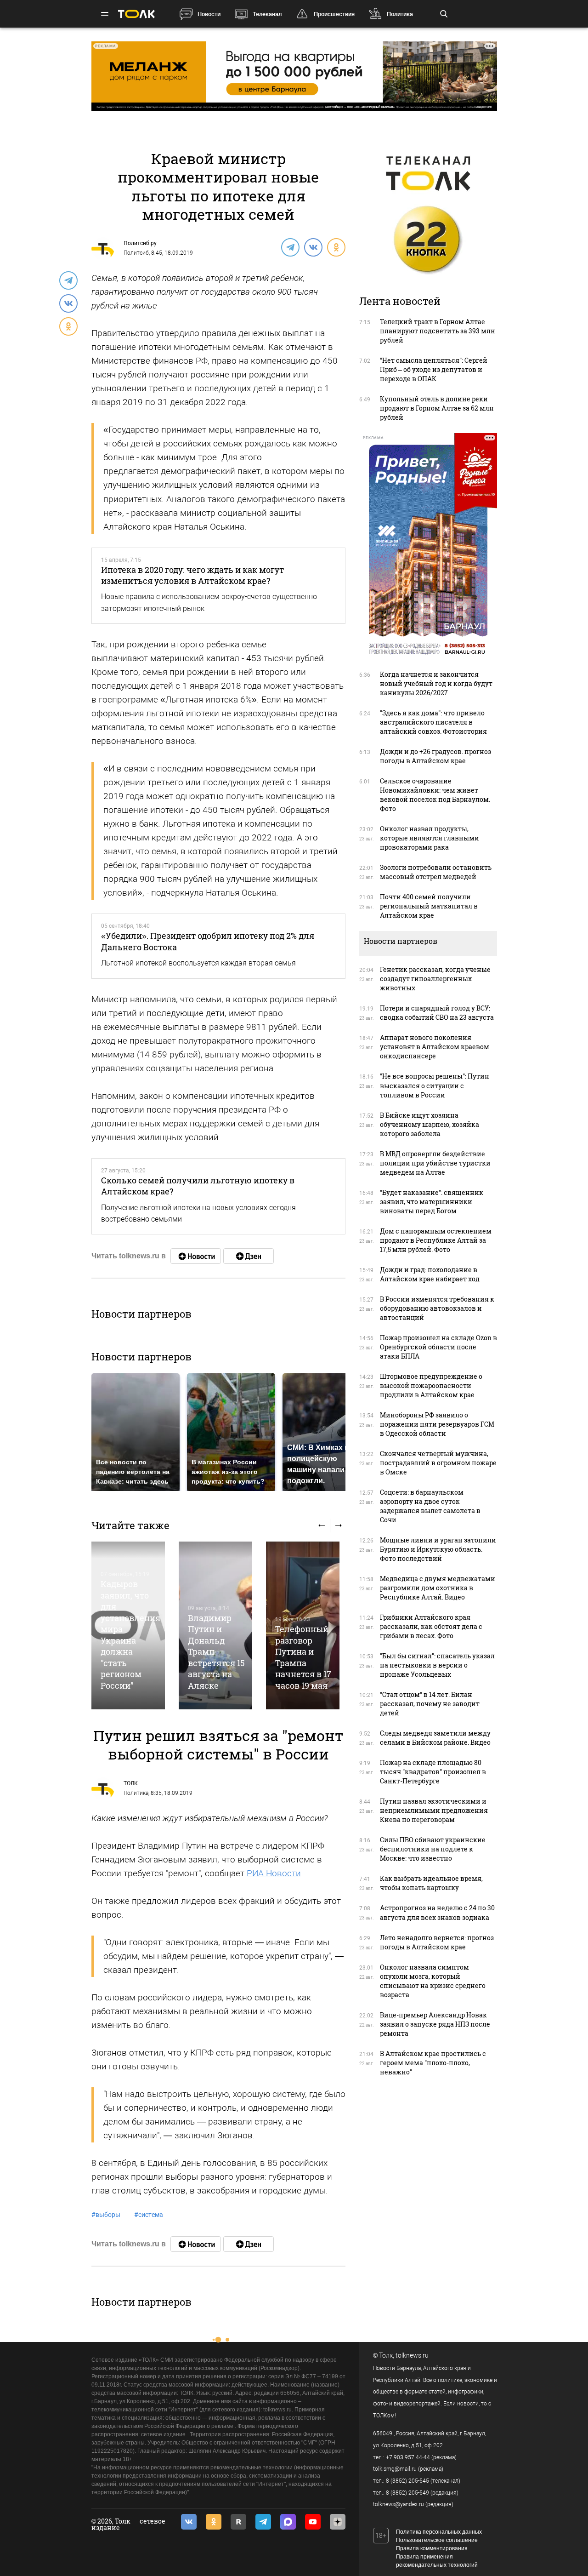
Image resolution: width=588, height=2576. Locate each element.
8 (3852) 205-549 (407, 2493)
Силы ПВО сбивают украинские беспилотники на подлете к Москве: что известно (433, 1849)
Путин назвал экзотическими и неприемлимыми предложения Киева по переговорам (434, 1810)
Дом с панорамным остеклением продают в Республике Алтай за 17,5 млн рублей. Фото (436, 1240)
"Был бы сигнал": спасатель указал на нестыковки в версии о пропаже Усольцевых (437, 1665)
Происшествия (334, 14)
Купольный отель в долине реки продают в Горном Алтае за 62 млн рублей (437, 408)
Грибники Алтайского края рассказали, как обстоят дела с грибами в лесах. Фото (431, 1626)
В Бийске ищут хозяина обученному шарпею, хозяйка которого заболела (430, 1124)
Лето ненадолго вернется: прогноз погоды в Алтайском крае (437, 1942)
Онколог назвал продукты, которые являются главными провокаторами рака (430, 838)
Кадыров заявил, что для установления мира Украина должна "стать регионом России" (130, 1634)
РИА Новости (274, 1873)
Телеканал (267, 14)
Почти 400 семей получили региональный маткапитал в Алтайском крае (429, 906)
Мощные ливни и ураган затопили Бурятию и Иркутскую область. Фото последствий (438, 1549)
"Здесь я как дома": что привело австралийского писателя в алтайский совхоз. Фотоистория (433, 722)
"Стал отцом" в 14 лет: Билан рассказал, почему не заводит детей (430, 1704)
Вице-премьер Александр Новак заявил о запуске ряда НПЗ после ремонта (435, 2024)
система (149, 2215)
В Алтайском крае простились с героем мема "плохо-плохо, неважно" (433, 2063)
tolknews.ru (412, 2355)
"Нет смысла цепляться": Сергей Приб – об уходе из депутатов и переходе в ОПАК (434, 369)
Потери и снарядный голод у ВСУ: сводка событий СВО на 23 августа (437, 1013)
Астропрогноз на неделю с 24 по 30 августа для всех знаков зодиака (437, 1912)
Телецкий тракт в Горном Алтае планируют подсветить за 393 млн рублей (438, 331)
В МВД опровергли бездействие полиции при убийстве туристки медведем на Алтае (435, 1163)
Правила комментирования (432, 2548)
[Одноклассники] (336, 247)
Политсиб (136, 253)
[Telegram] (290, 247)
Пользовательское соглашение (437, 2540)
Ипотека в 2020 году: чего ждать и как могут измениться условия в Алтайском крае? (192, 575)
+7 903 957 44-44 (408, 2457)
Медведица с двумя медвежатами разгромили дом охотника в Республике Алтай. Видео (438, 1588)
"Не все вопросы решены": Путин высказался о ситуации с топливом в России (435, 1085)
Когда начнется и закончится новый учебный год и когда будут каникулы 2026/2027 (436, 683)
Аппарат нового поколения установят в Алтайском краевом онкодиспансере (435, 1047)
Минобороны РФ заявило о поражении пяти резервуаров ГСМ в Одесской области (437, 1424)
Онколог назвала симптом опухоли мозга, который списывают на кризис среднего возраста (433, 1981)
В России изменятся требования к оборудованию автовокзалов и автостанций (437, 1308)
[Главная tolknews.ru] (136, 14)
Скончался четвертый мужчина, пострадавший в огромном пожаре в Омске (438, 1463)
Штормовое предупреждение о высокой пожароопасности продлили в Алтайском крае (431, 1385)
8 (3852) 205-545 (407, 2481)
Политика (400, 14)
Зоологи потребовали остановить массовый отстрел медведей (436, 872)
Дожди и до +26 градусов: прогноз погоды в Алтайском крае (435, 756)
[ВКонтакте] (313, 247)
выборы (106, 2215)
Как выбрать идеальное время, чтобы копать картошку (431, 1883)
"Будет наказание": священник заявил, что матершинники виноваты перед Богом (432, 1202)
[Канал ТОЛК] (249, 1256)
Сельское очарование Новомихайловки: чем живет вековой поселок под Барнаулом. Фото (435, 795)
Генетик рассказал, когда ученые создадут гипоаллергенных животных (435, 979)
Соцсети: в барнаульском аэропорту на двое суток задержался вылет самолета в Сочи (430, 1506)
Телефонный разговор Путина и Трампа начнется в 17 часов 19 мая (303, 1657)
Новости (209, 14)
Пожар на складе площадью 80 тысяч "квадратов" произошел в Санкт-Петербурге (433, 1772)
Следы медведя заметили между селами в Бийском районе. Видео (435, 1738)
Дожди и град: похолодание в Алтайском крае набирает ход (430, 1274)
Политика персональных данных (439, 2532)
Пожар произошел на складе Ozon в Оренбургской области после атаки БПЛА (438, 1347)
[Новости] (196, 1256)
